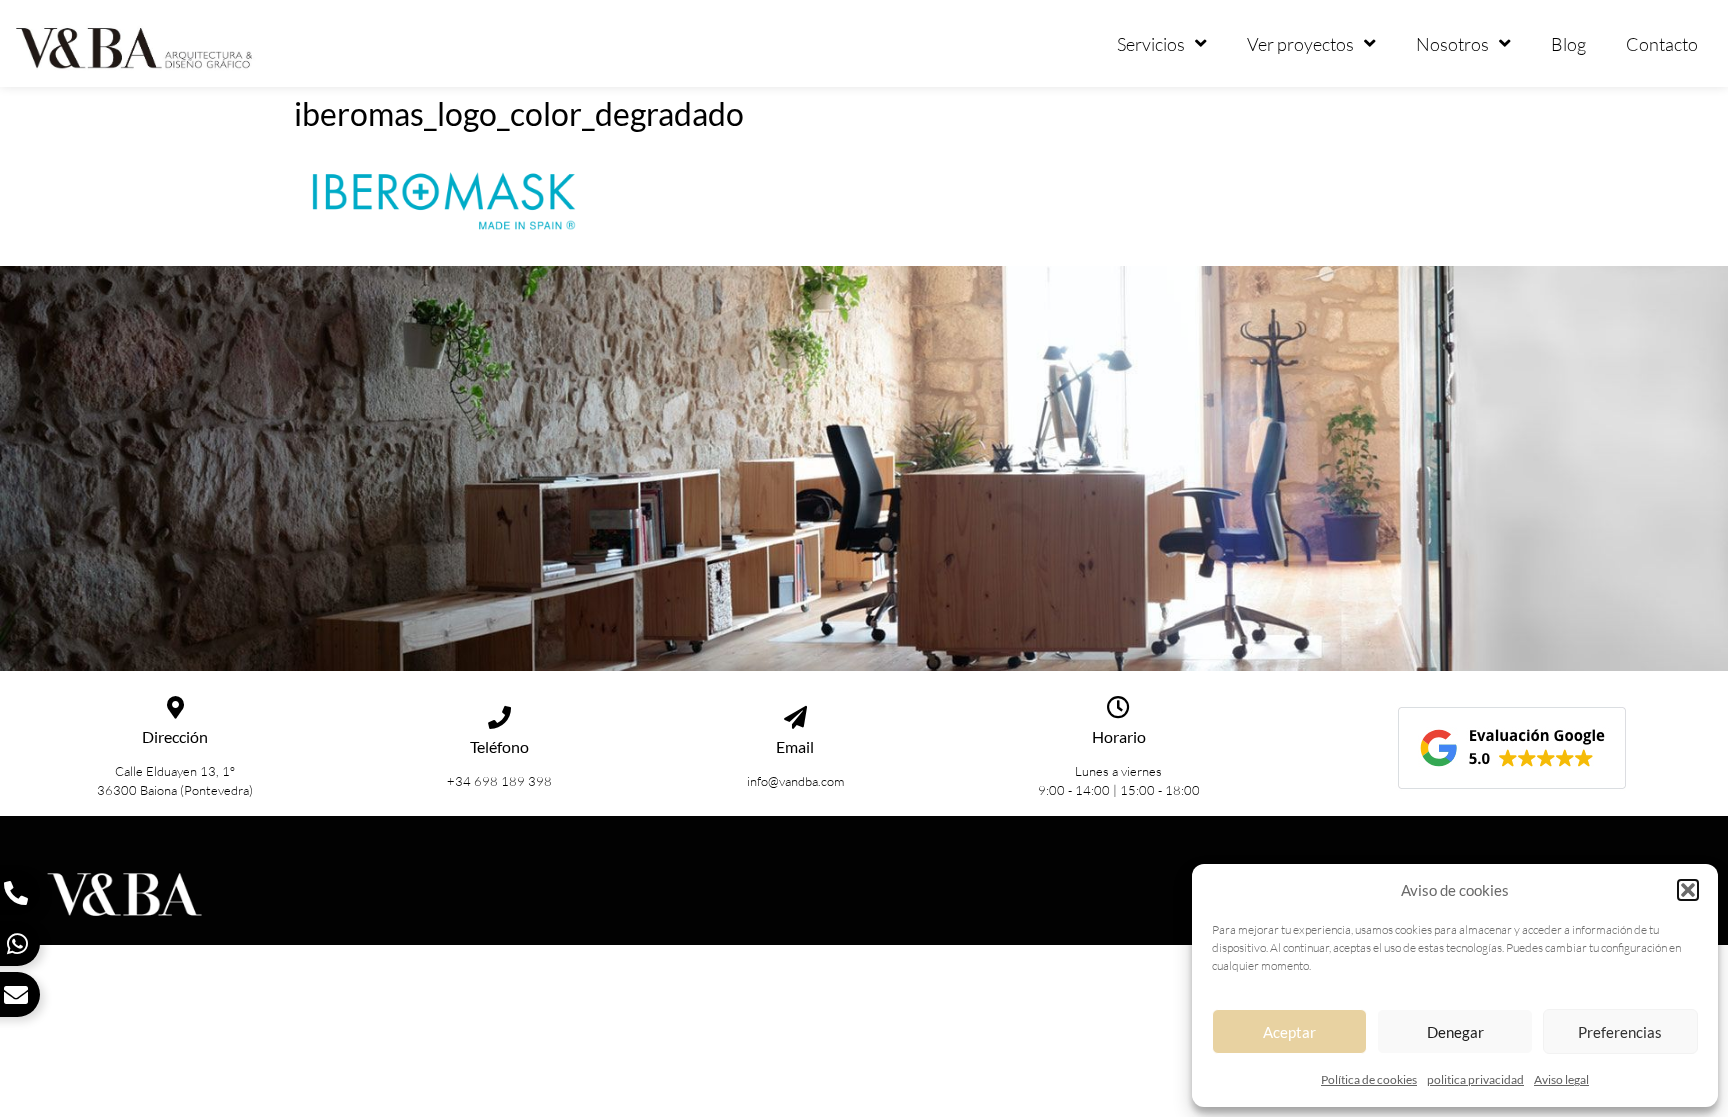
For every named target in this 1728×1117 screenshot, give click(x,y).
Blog (1568, 44)
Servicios (1151, 44)
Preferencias (1620, 1032)
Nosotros (1452, 44)
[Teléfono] (499, 717)
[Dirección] (175, 707)
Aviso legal (1561, 1079)
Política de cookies (1369, 1079)
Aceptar (1289, 1032)
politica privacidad (1475, 1079)
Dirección (175, 736)
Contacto (1662, 44)
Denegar (1455, 1032)
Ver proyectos (1300, 44)
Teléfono (499, 746)
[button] (1688, 890)
